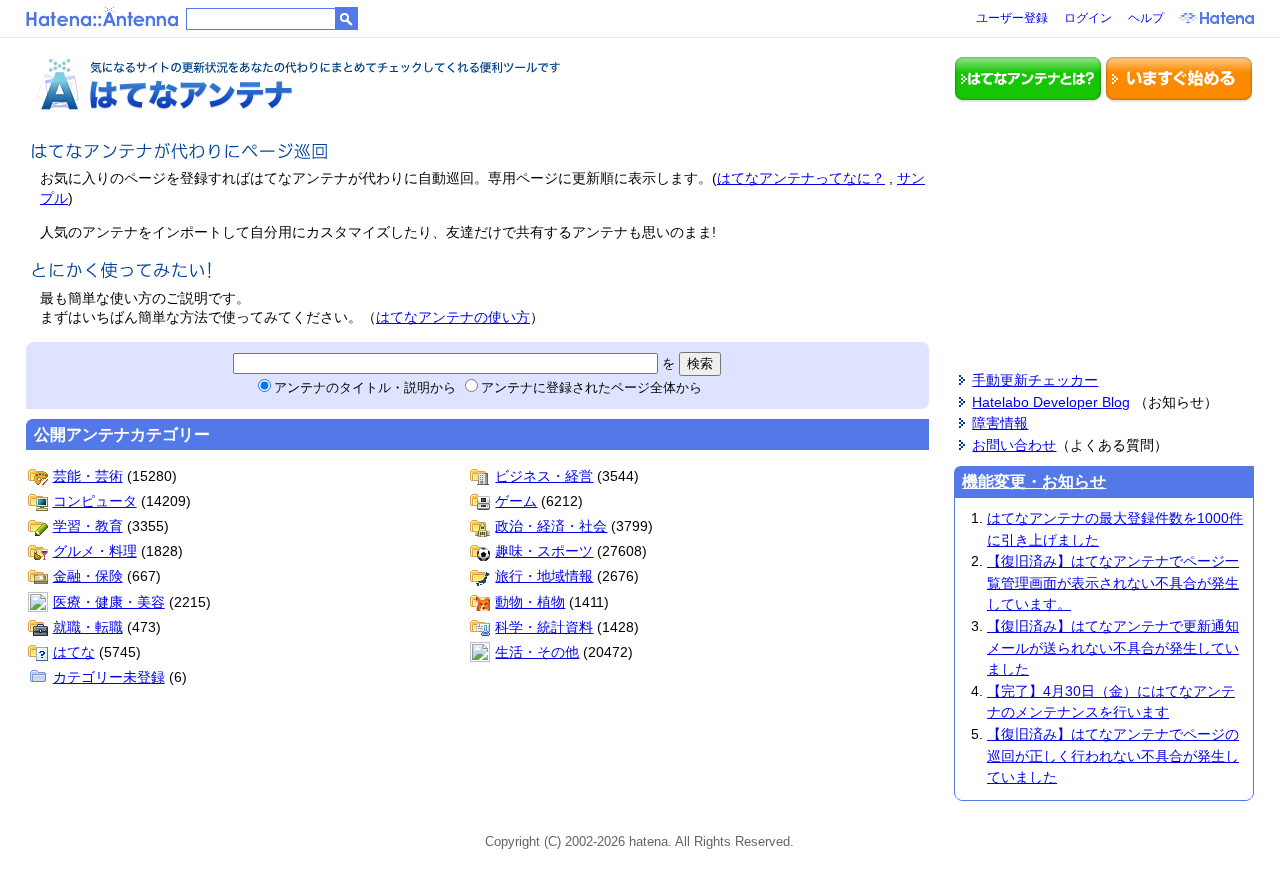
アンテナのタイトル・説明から (365, 387)
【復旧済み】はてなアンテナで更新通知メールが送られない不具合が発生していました (1113, 647)
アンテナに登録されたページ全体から (591, 387)
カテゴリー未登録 (109, 677)
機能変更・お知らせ (1034, 481)
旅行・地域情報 (544, 576)
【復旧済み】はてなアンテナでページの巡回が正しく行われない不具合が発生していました (1113, 755)
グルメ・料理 (95, 551)
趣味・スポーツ (544, 551)
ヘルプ (1146, 18)
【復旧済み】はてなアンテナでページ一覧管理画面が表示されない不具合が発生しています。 (1113, 582)
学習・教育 (88, 526)
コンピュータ (95, 501)
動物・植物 (530, 602)
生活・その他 (537, 652)
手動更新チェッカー (1035, 380)
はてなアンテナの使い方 (453, 317)
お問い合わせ (1014, 445)
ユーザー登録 (1012, 18)
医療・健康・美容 (109, 602)
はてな (74, 652)
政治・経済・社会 (551, 526)
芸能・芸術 (88, 476)
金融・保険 (88, 576)
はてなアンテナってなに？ (801, 178)
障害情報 (1000, 423)
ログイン (1088, 18)
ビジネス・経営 (544, 476)
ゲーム (516, 501)
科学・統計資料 (544, 627)
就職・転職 (88, 627)
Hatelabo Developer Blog (1051, 402)
